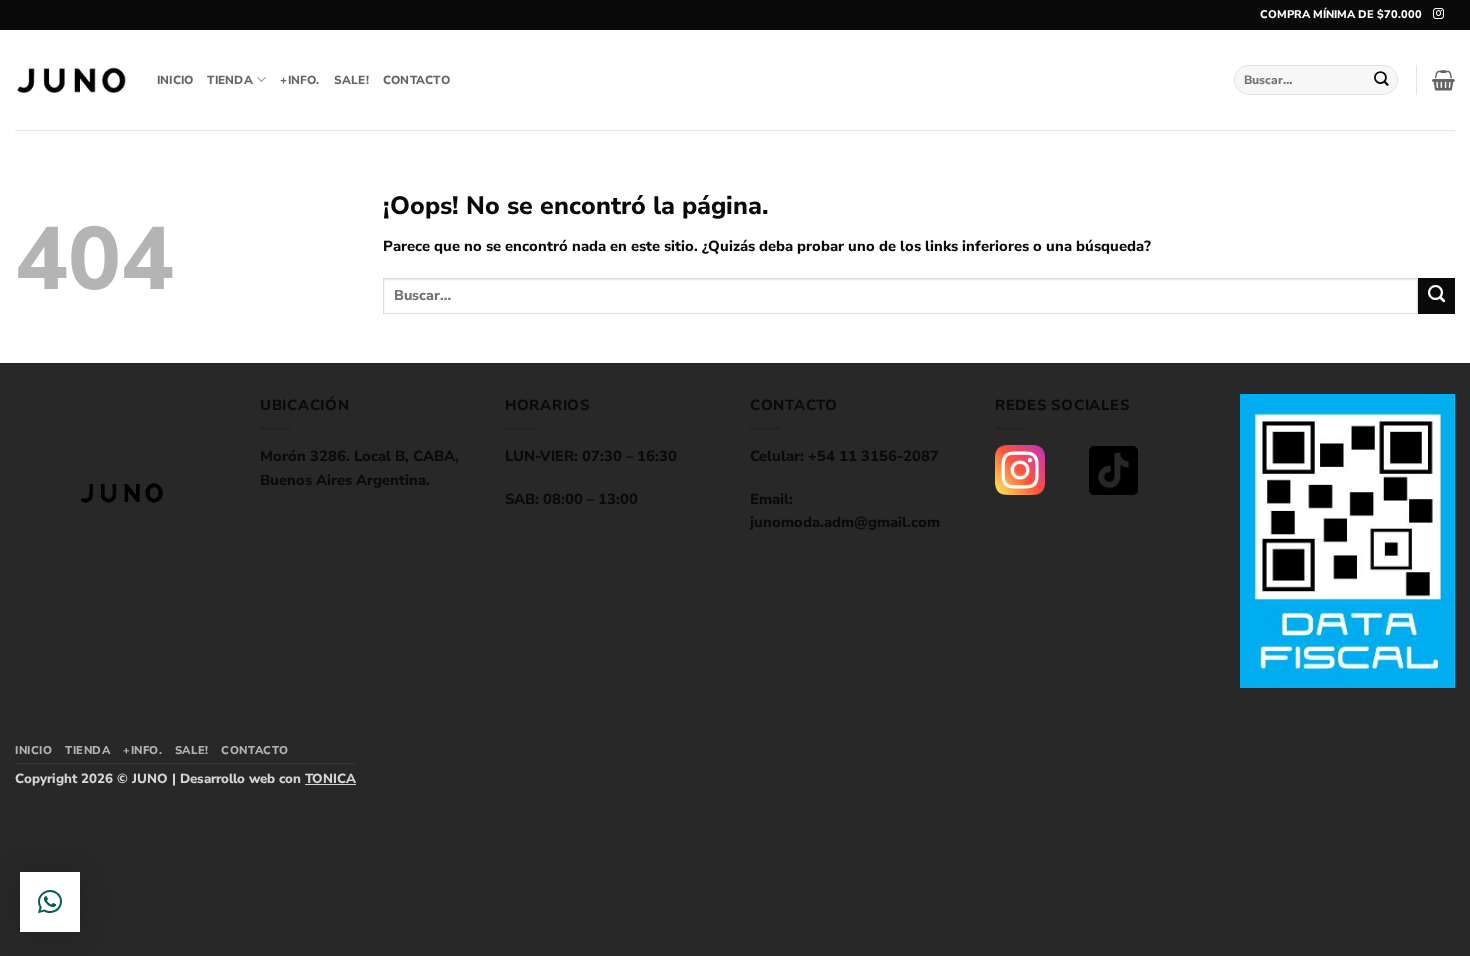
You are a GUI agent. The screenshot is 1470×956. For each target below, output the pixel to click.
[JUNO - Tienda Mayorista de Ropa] (71, 80)
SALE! (351, 80)
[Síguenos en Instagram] (1438, 14)
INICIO (175, 80)
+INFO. (299, 80)
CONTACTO (416, 80)
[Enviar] (1382, 79)
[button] (1443, 80)
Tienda (229, 80)
